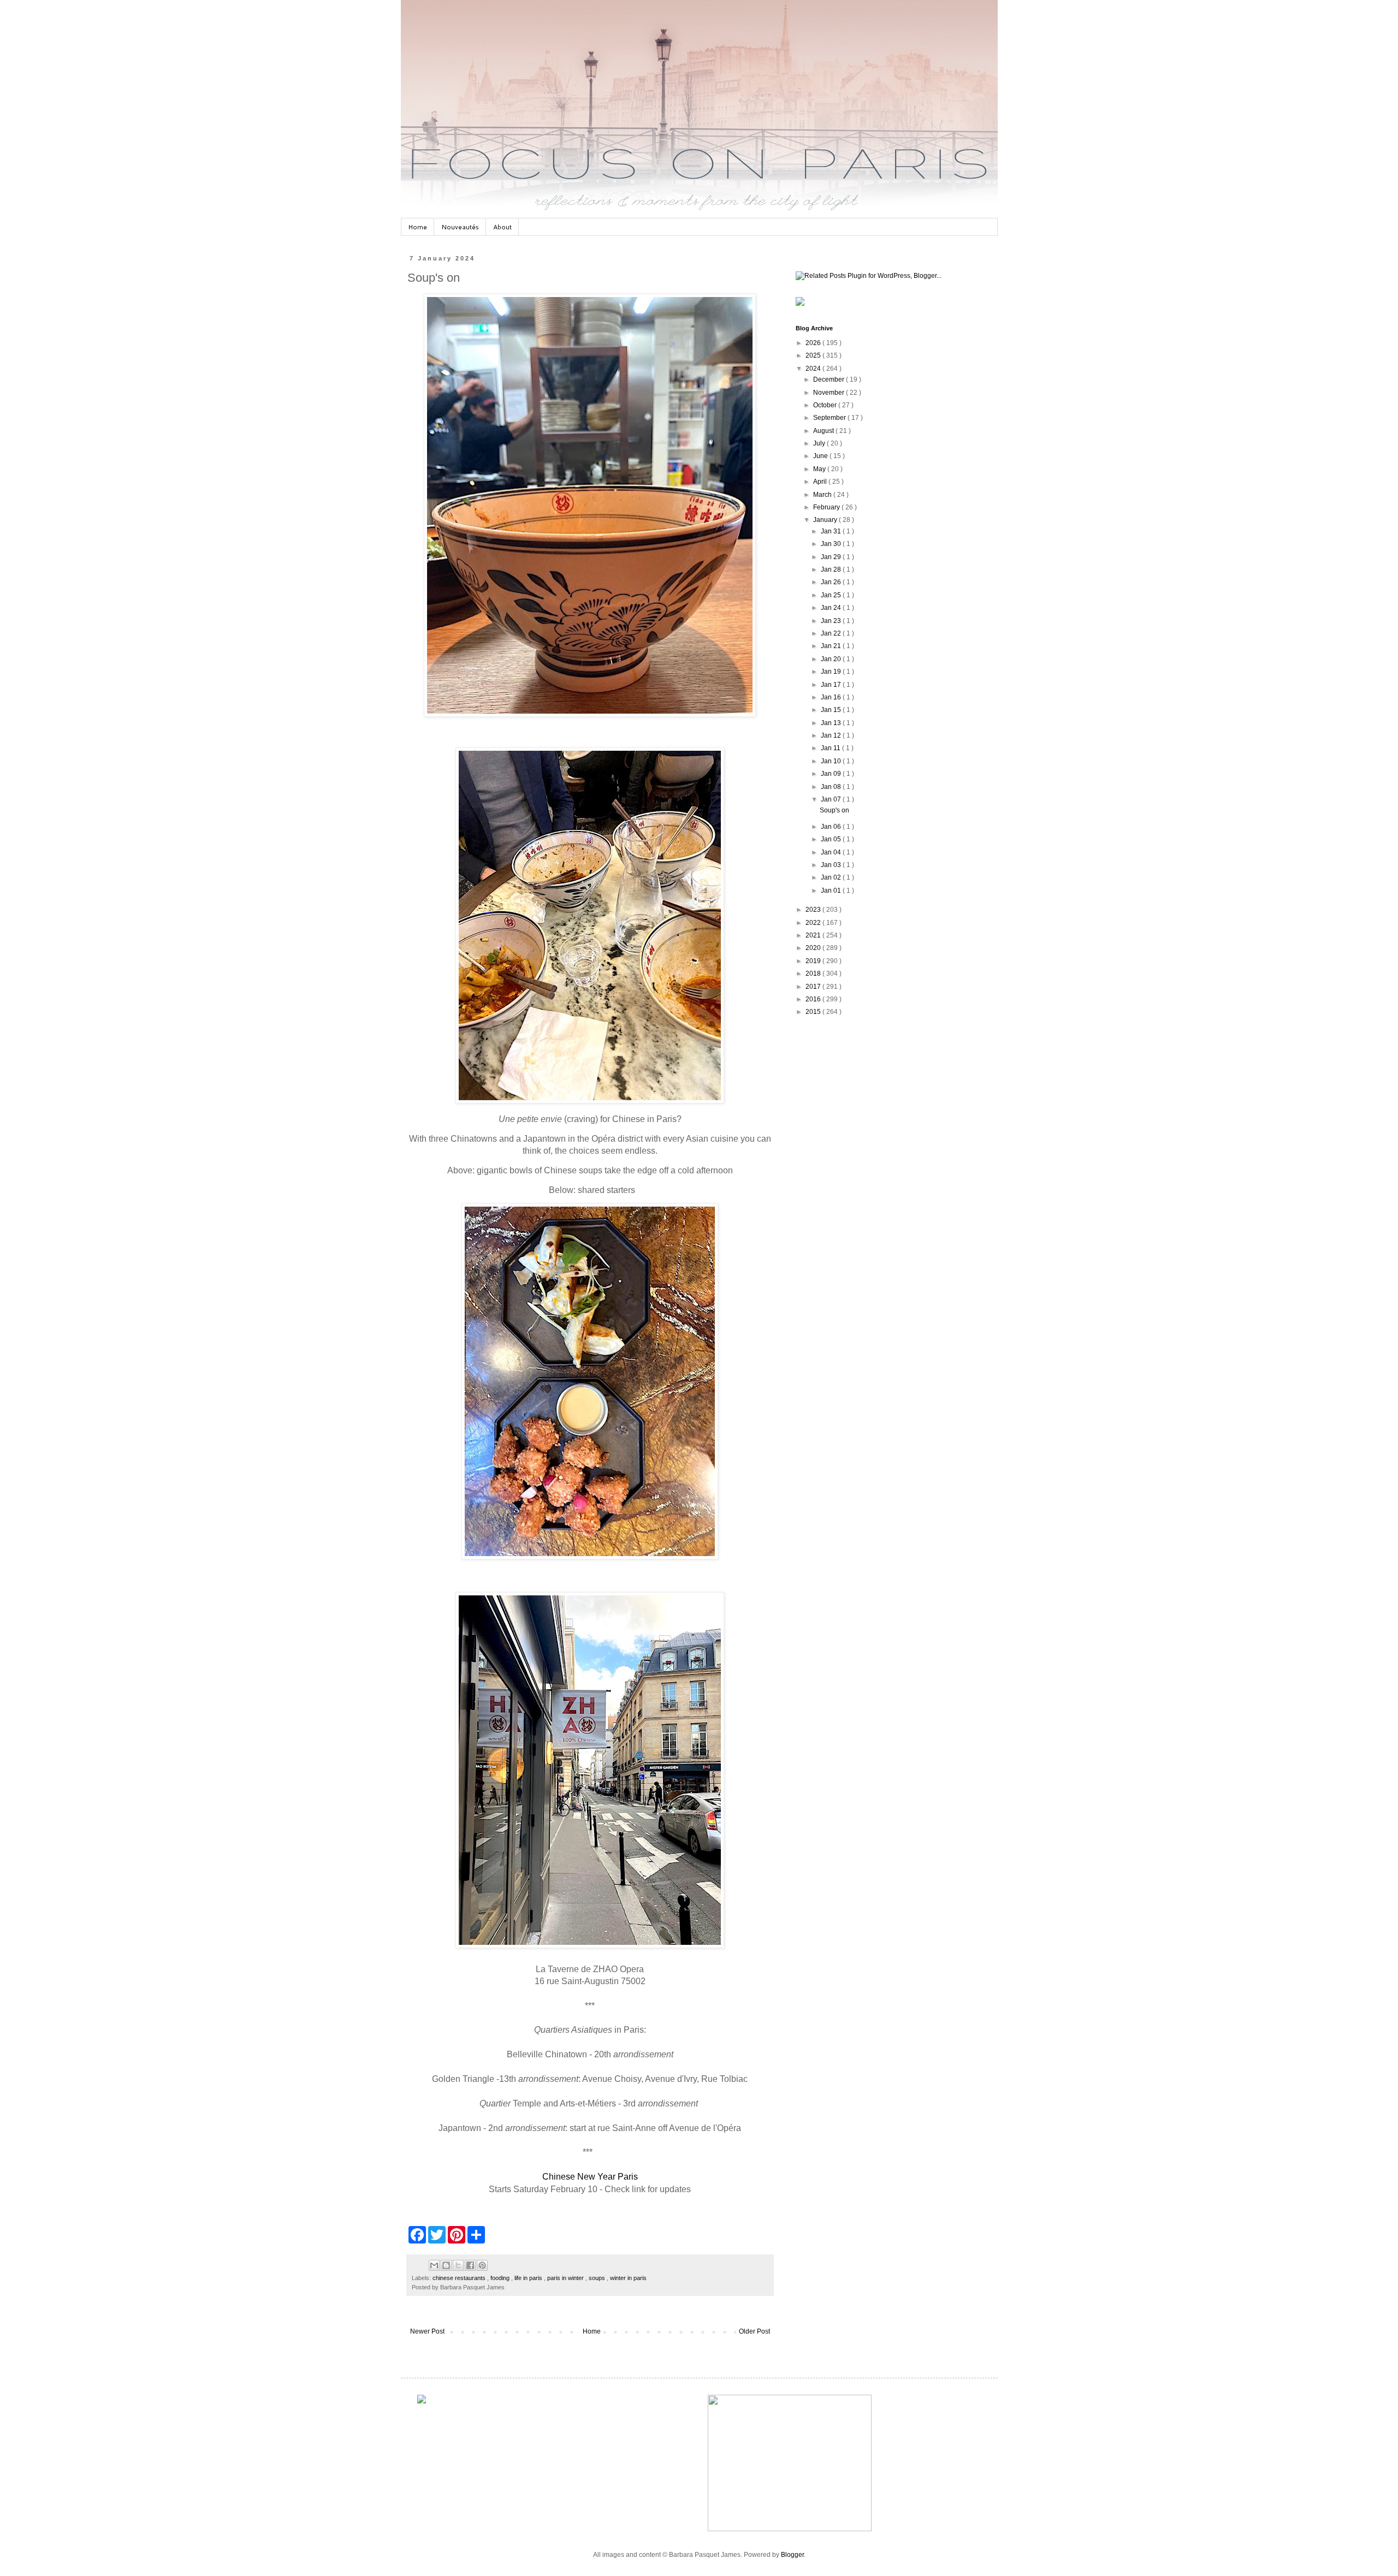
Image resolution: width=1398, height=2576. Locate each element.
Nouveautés (460, 227)
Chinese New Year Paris (590, 2177)
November (830, 393)
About (502, 227)
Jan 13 (832, 723)
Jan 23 (832, 621)
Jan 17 (832, 685)
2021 (814, 935)
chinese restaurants (460, 2278)
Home (417, 227)
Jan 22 (832, 633)
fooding (501, 2278)
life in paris (529, 2278)
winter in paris (628, 2278)
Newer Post (427, 2331)
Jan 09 (832, 774)
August (824, 431)
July (820, 443)
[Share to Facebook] (470, 2265)
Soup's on (834, 810)
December (830, 379)
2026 (814, 343)
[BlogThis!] (446, 2265)
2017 (814, 987)
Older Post (754, 2331)
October (826, 405)
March (823, 495)
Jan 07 (832, 799)
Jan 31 (832, 531)
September (830, 418)
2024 (814, 369)
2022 (814, 923)
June (821, 456)
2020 (814, 948)
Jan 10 (832, 761)
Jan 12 (832, 735)
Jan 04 (832, 852)
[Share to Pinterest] (482, 2265)
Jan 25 (832, 595)
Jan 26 (832, 582)
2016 (814, 999)
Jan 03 (832, 865)
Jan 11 (831, 748)
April (821, 482)
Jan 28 (832, 569)
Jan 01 (832, 891)
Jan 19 (832, 672)
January (826, 520)
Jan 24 (832, 608)
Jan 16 (832, 697)
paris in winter (566, 2278)
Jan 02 (832, 877)
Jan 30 (832, 544)
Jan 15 (832, 710)
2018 (814, 974)
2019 (814, 961)
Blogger (792, 2555)
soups (598, 2278)
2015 (814, 1012)
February (827, 507)
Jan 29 (832, 557)
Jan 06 (832, 827)
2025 (814, 355)
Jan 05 (832, 839)
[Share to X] (458, 2265)
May (820, 469)
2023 (814, 910)
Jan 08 (832, 787)
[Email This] (434, 2265)
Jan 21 (832, 646)
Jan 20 (832, 659)
